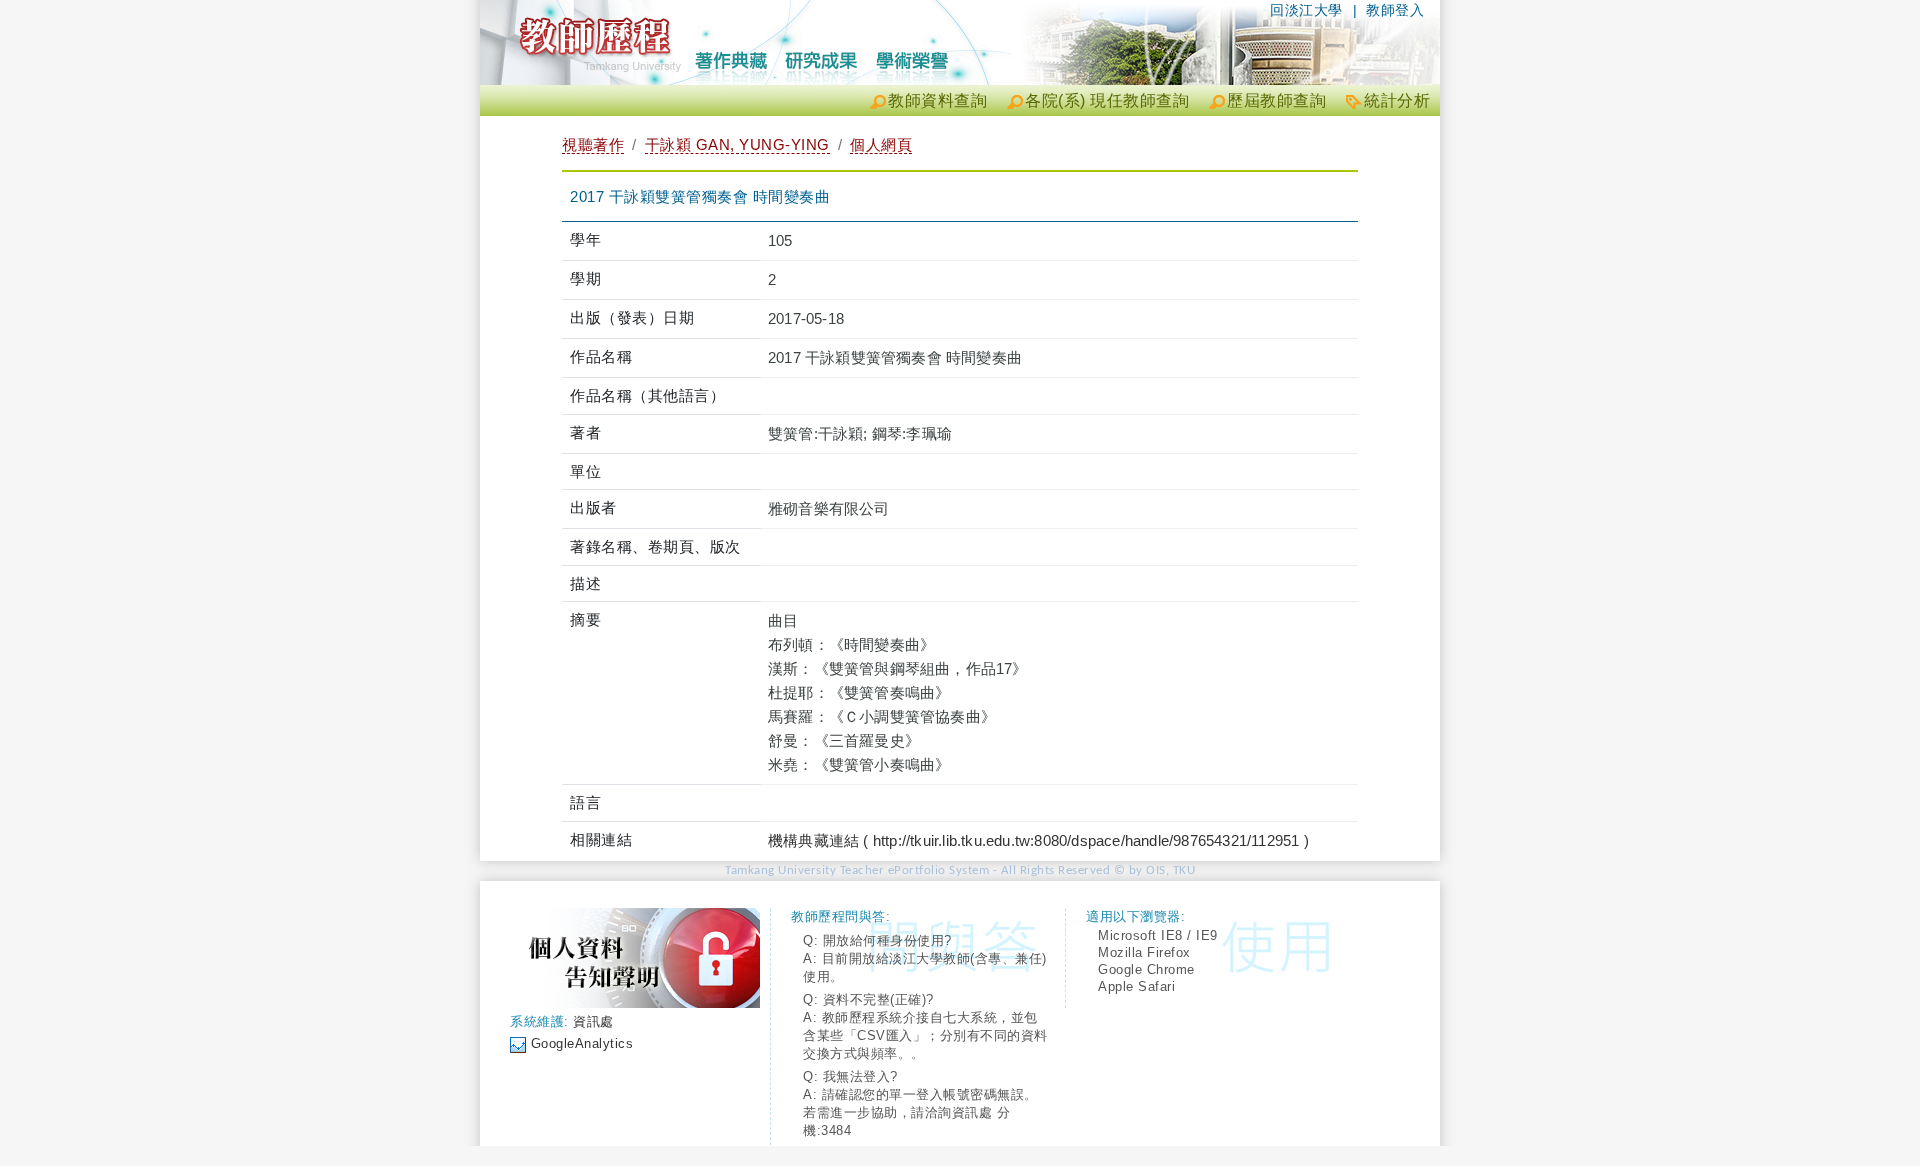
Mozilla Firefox (1144, 952)
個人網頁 (881, 144)
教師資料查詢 (937, 100)
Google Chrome (1146, 969)
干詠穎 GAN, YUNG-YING (737, 144)
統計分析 (1397, 100)
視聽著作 (593, 144)
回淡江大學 (1306, 10)
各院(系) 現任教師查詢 (1107, 100)
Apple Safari (1136, 986)
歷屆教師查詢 (1276, 100)
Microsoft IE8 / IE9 (1158, 935)
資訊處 (593, 1021)
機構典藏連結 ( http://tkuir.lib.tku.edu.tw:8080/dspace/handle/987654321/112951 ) (1038, 840)
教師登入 (1395, 10)
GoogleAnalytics (582, 1043)
